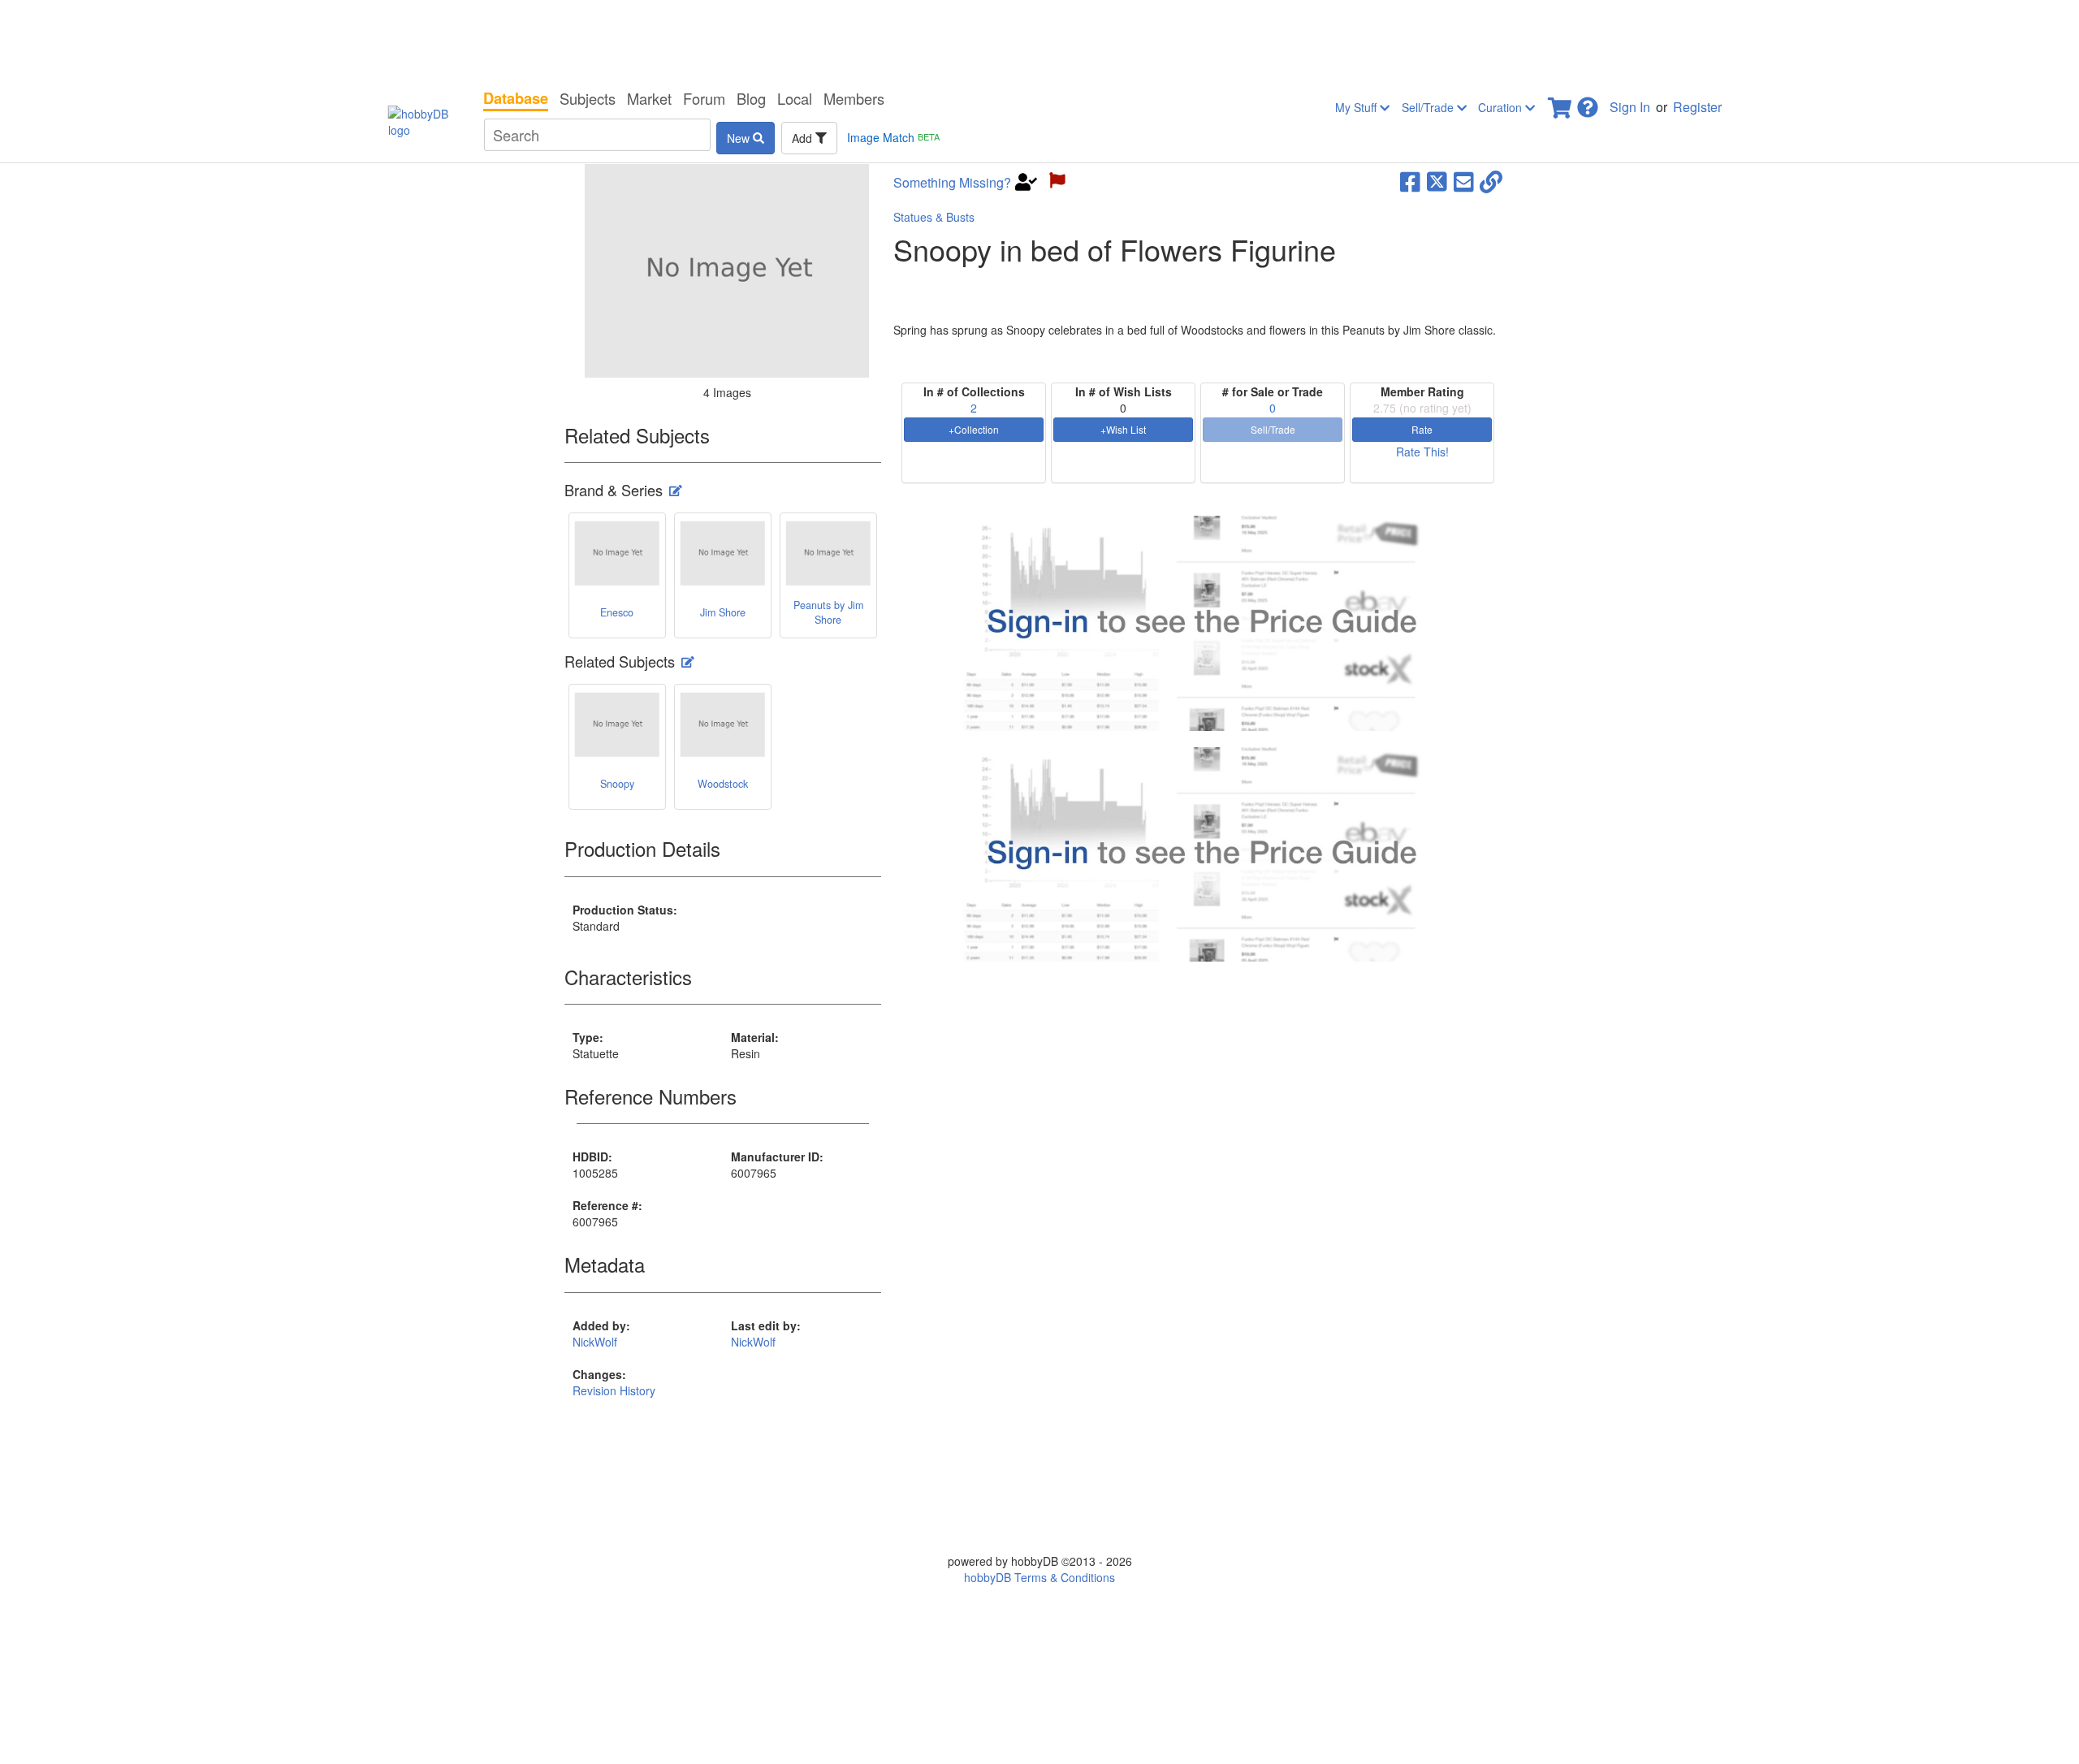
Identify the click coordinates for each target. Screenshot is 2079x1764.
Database (516, 98)
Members (854, 98)
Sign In (1630, 107)
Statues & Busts (934, 217)
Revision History (614, 1390)
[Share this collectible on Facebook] (1410, 180)
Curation (1502, 107)
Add (804, 138)
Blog (751, 98)
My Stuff (1357, 107)
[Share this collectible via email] (1464, 180)
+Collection (974, 429)
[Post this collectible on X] (1437, 180)
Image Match (893, 137)
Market (649, 98)
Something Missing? (952, 183)
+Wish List (1123, 429)
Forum (704, 98)
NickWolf (595, 1342)
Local (795, 98)
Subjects (588, 98)
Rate (1422, 429)
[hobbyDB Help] (1588, 103)
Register (1697, 107)
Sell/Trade (1429, 107)
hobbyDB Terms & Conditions (1039, 1577)
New (740, 138)
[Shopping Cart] (1561, 103)
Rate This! (1422, 452)
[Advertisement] (1039, 41)
